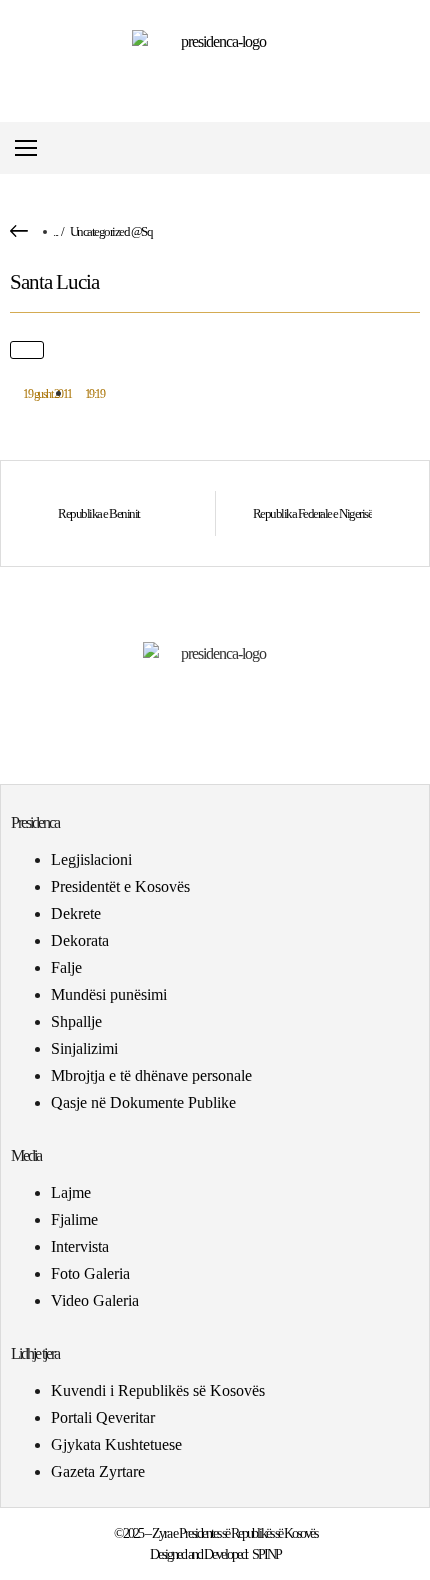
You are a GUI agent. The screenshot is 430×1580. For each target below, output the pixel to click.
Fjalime (74, 1219)
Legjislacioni (91, 859)
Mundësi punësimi (109, 994)
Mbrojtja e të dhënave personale (151, 1075)
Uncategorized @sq (111, 231)
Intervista (80, 1246)
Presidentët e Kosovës (120, 886)
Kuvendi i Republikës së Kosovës (158, 1390)
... (55, 231)
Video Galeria (95, 1300)
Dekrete (76, 913)
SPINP (266, 1554)
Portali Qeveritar (103, 1417)
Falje (66, 967)
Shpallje (76, 1021)
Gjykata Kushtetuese (116, 1444)
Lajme (71, 1192)
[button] (413, 148)
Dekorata (80, 940)
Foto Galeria (90, 1273)
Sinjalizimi (84, 1048)
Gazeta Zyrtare (98, 1471)
